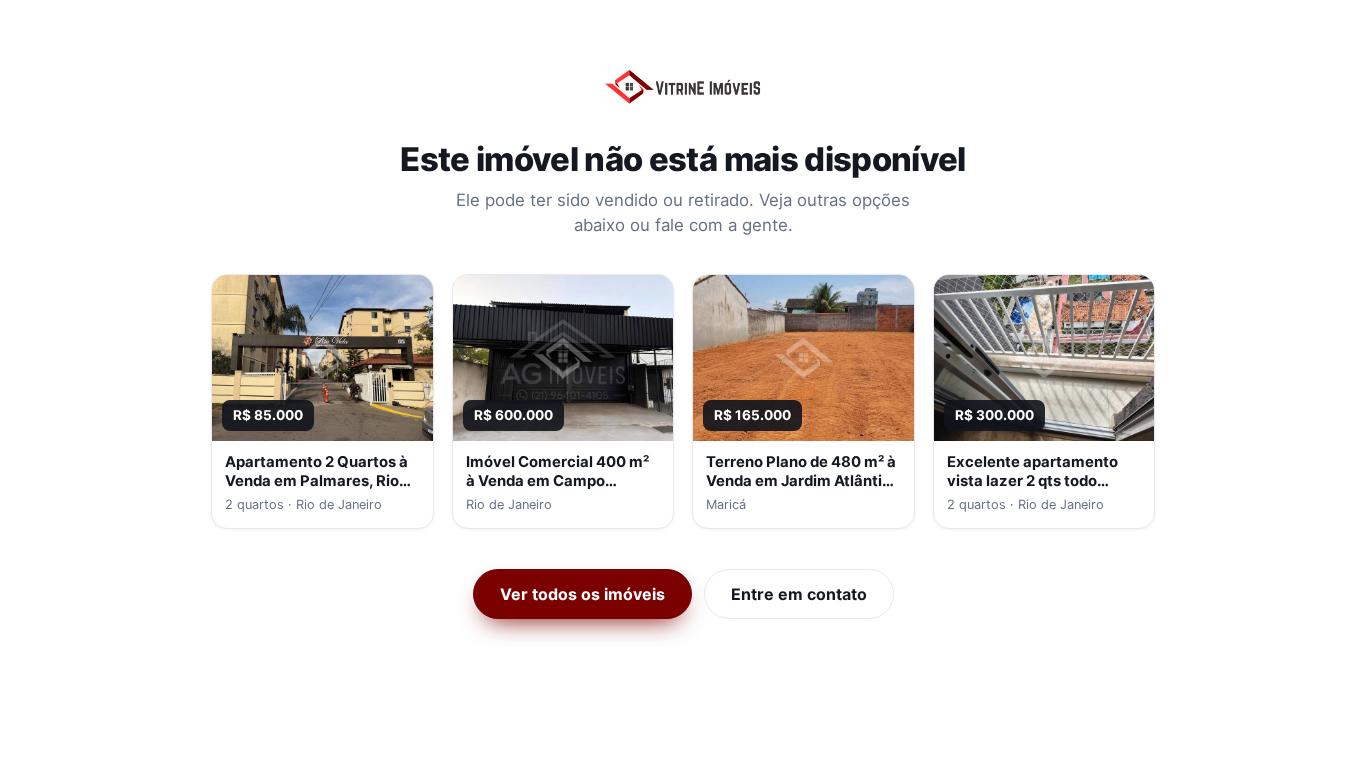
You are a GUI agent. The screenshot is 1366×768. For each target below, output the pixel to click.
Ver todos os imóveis (582, 594)
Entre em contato (799, 594)
